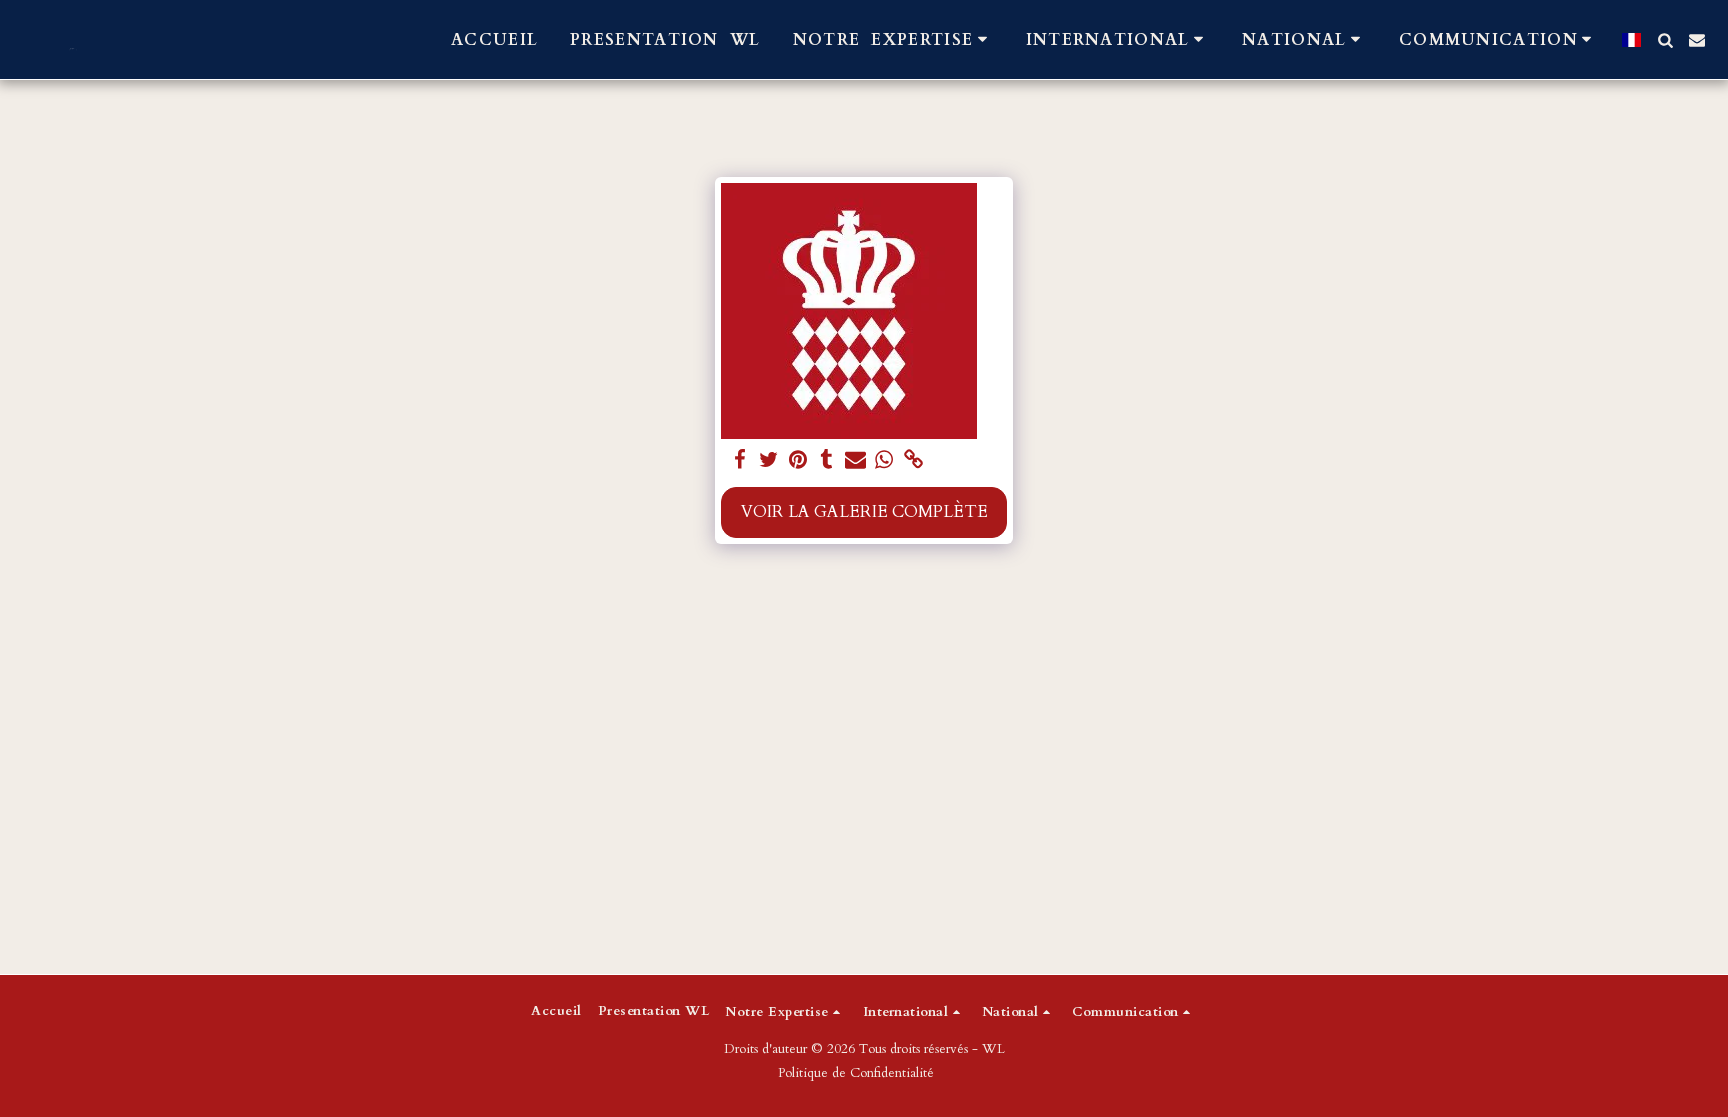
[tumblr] (826, 460)
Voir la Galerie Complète (864, 512)
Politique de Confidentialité (856, 1073)
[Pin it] (797, 460)
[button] (893, 39)
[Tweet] (768, 460)
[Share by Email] (855, 460)
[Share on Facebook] (740, 460)
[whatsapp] (884, 460)
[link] (913, 460)
